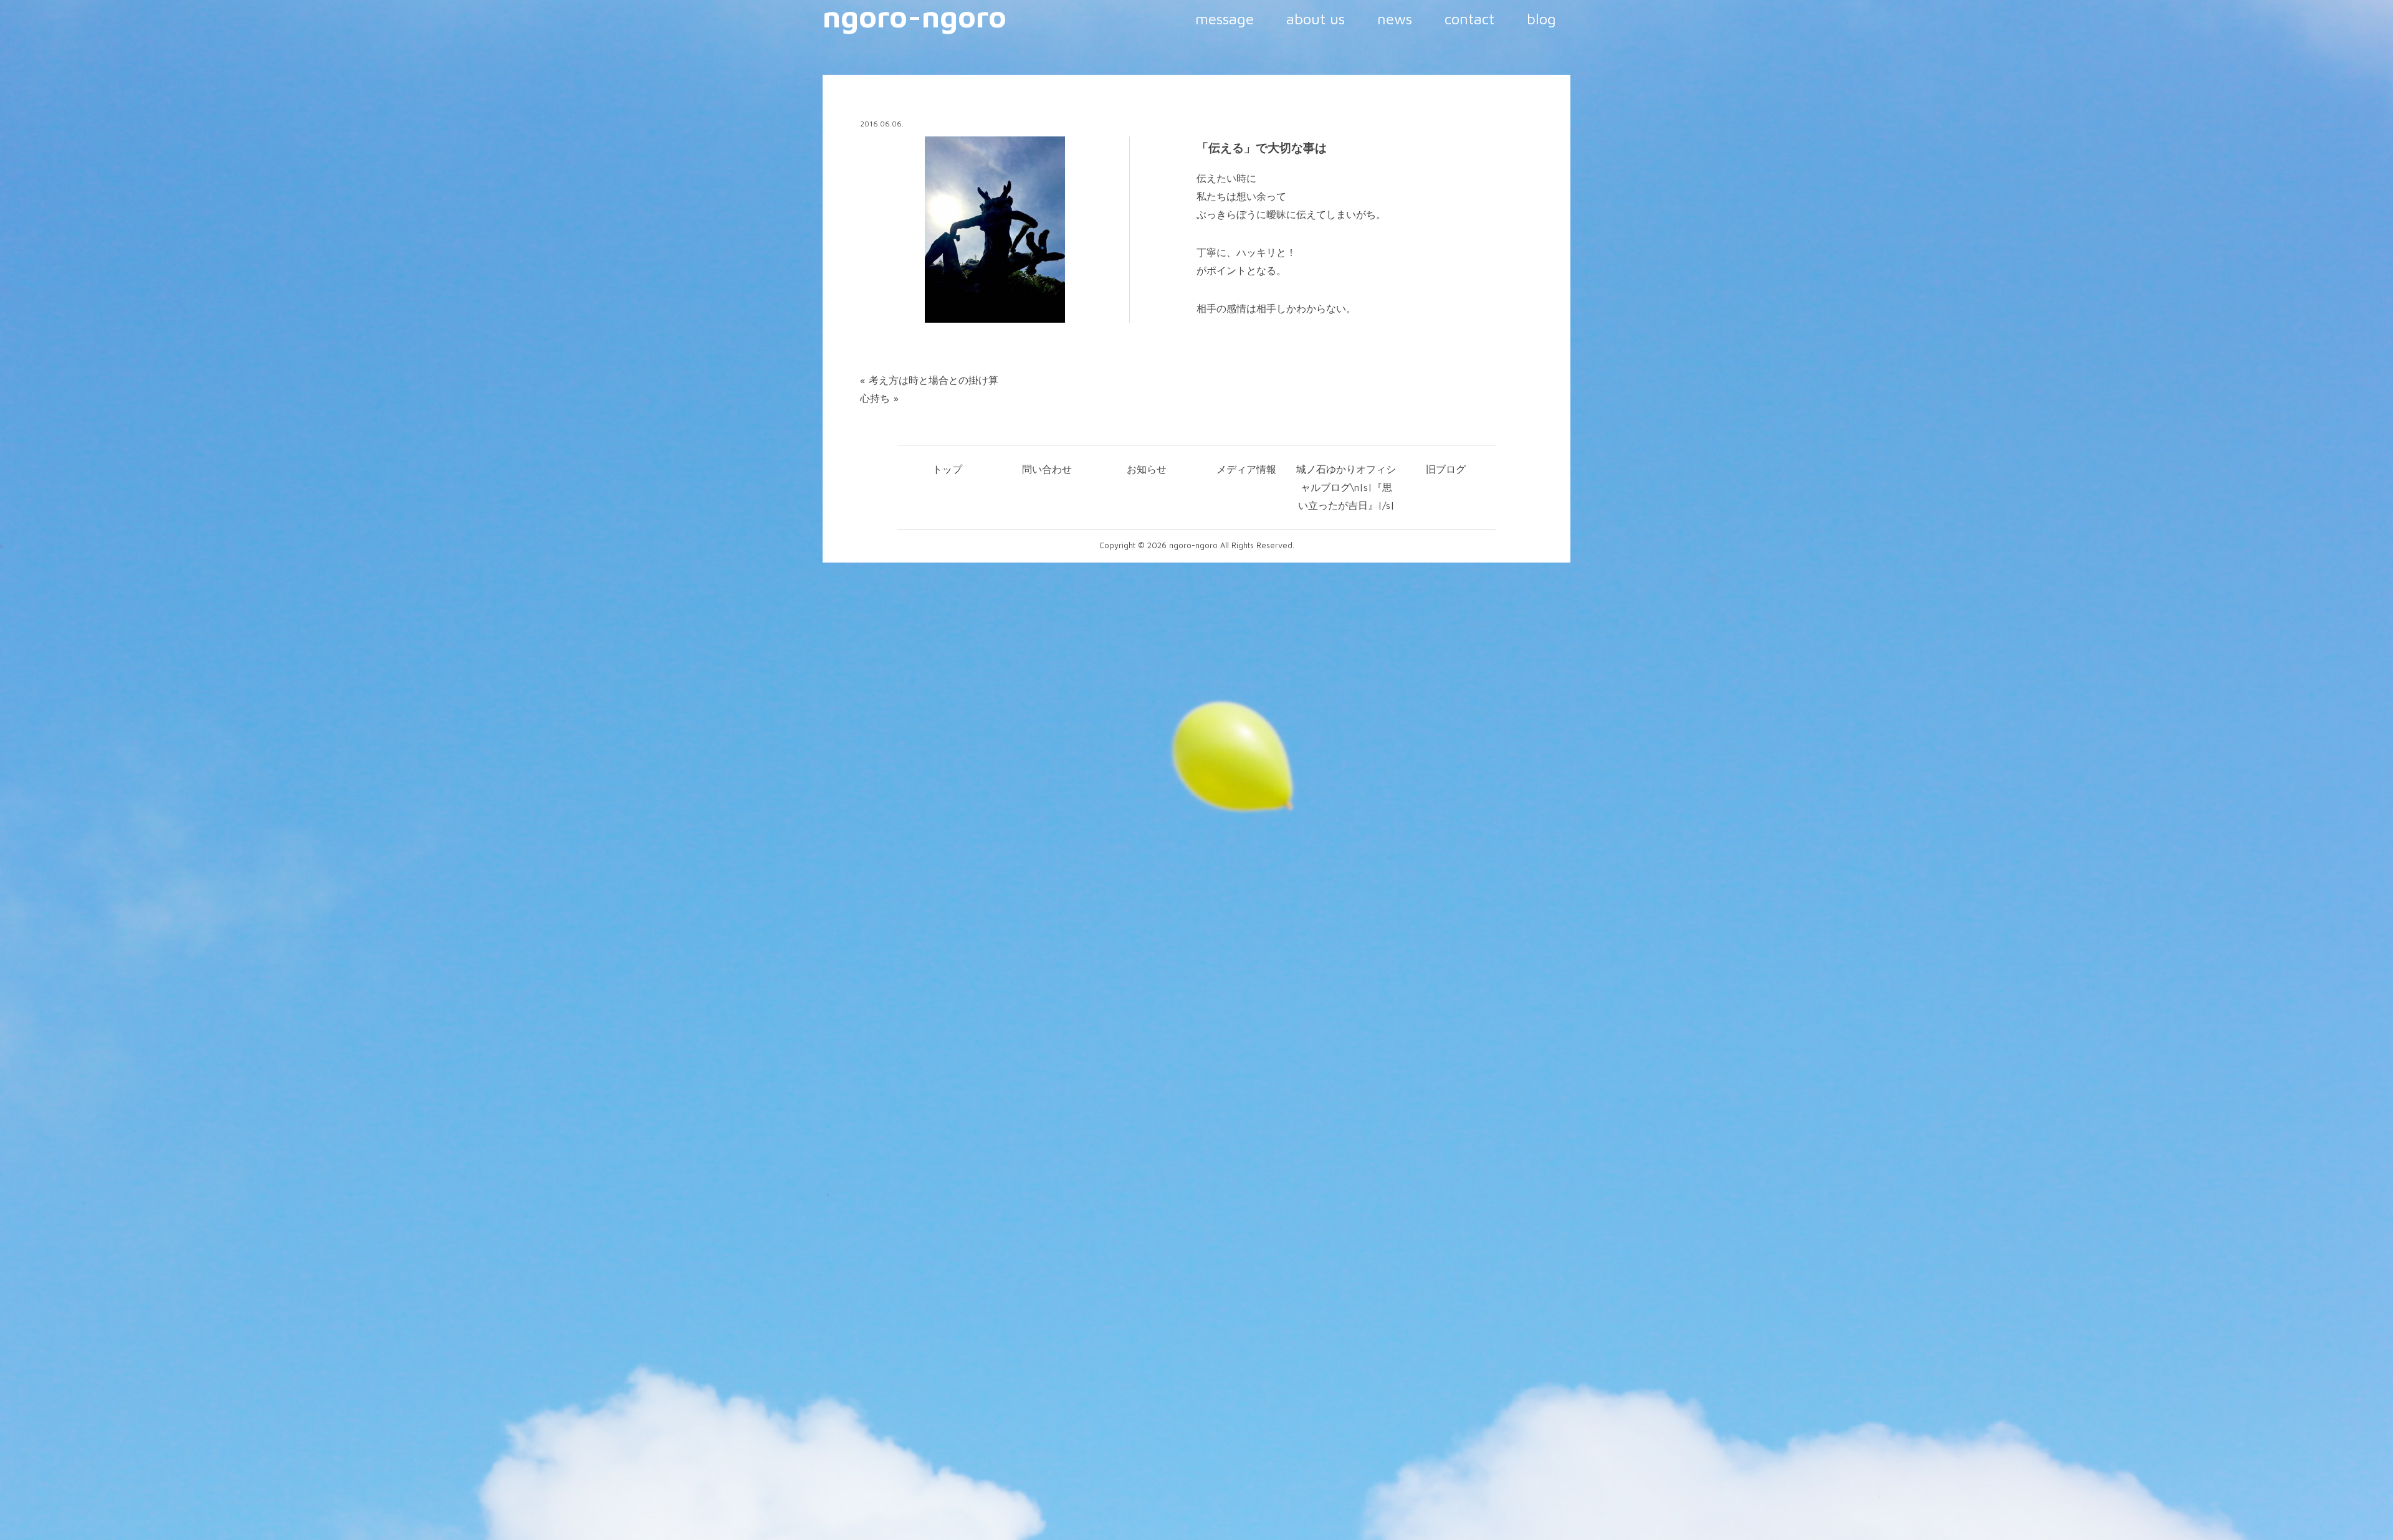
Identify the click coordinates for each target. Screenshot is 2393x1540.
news (1395, 19)
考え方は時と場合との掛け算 (934, 380)
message (1225, 19)
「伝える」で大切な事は (1262, 148)
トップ (947, 469)
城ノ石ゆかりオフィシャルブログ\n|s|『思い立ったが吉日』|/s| (1346, 487)
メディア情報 (1246, 469)
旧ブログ (1446, 469)
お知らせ (1147, 469)
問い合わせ (1047, 469)
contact (1469, 19)
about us (1316, 19)
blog (1541, 19)
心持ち (875, 398)
